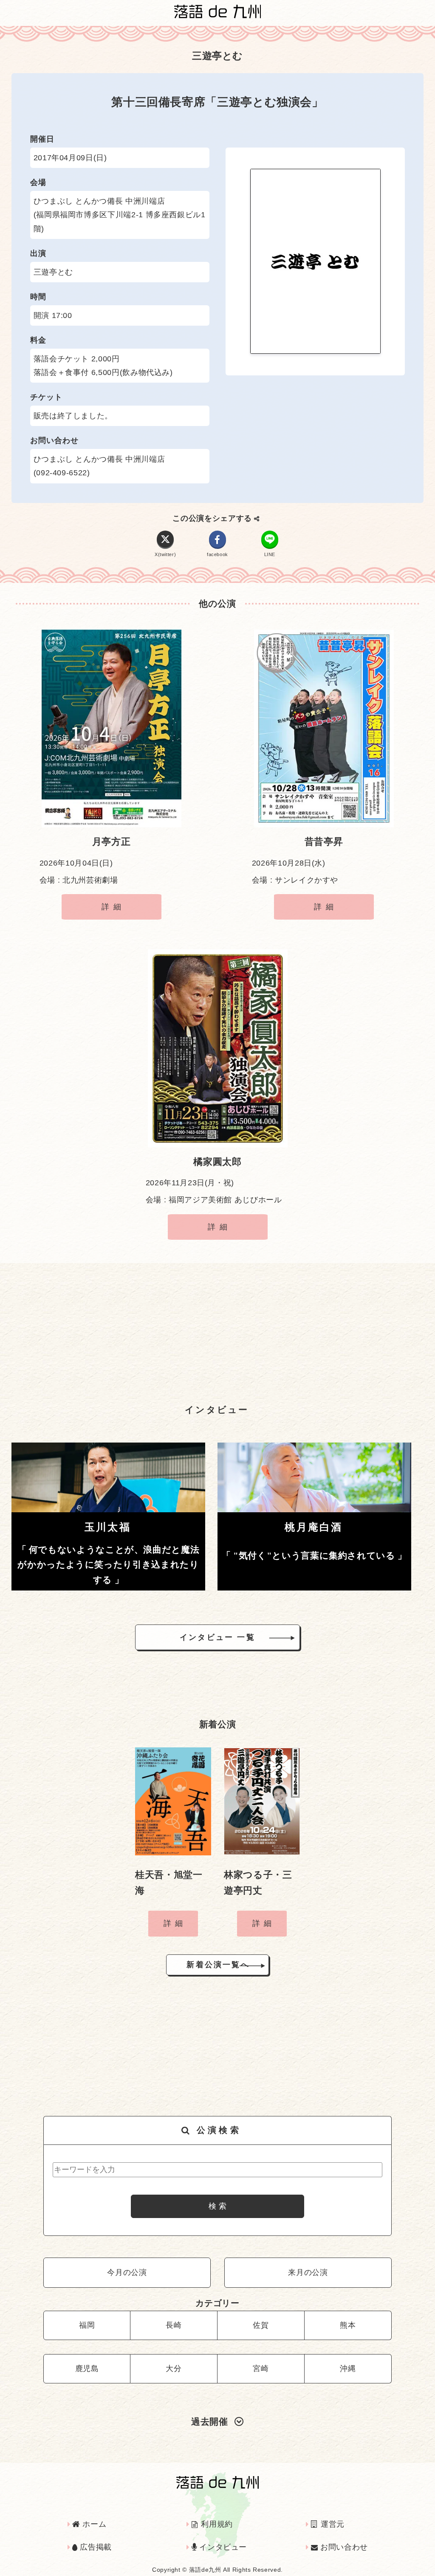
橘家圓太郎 (217, 1162)
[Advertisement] (217, 1329)
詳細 (113, 907)
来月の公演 (308, 2272)
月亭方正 (112, 842)
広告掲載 (95, 2547)
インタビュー (222, 2547)
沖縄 (348, 2369)
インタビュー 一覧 (217, 1637)
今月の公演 (127, 2272)
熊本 (348, 2325)
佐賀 (261, 2325)
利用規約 (216, 2524)
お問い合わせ (343, 2547)
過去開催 (210, 2421)
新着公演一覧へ (218, 1965)
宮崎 (261, 2369)
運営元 (331, 2524)
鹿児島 (87, 2369)
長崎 (174, 2325)
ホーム (93, 2524)
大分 (174, 2369)
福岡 (87, 2325)
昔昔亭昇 (324, 842)
